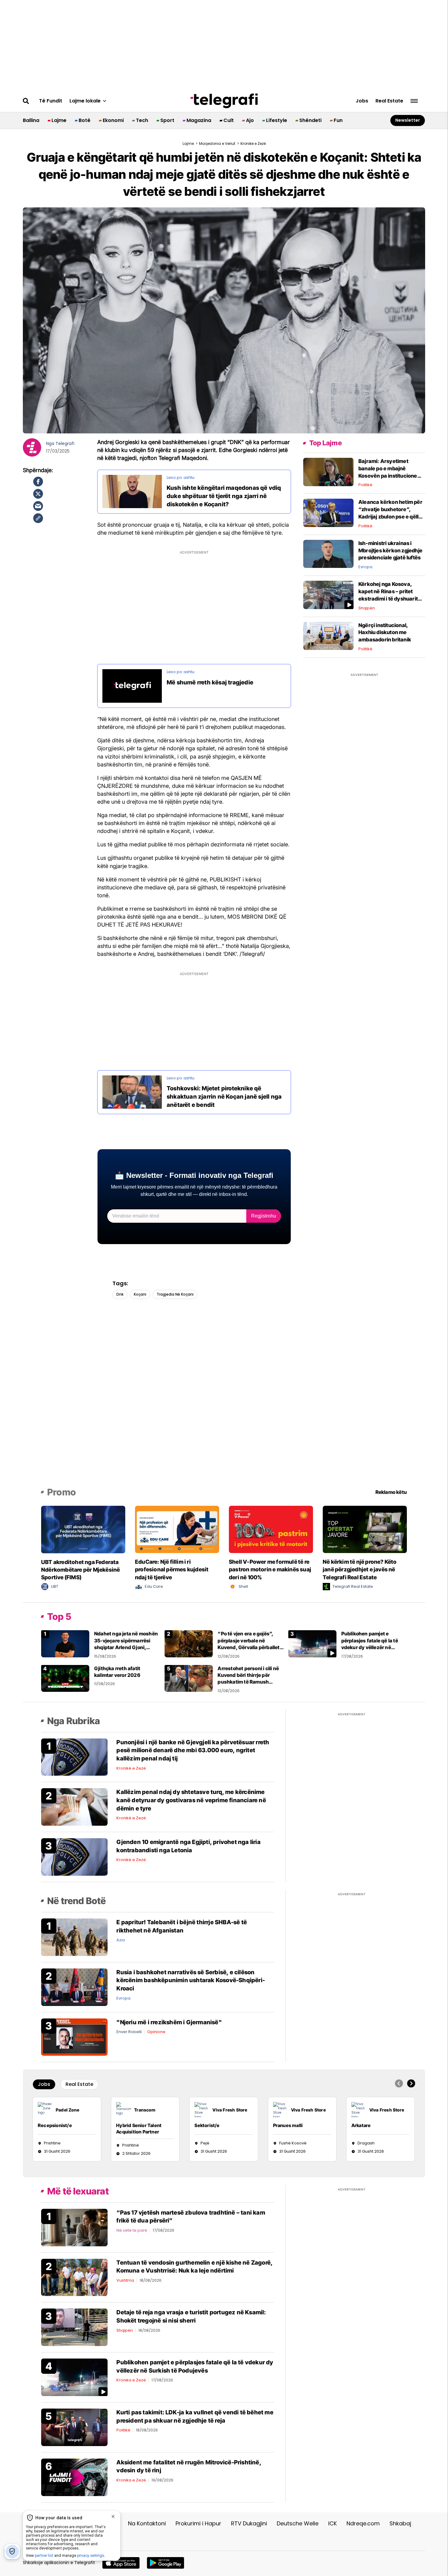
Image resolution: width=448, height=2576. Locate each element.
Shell (243, 1586)
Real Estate (389, 101)
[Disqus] (224, 1402)
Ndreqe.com (363, 2523)
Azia (121, 1940)
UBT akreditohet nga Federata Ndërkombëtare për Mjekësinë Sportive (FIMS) (80, 1570)
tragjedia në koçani (175, 1294)
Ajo (250, 120)
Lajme (59, 120)
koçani (140, 1294)
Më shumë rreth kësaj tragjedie (210, 682)
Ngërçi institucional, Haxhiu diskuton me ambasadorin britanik (385, 633)
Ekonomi (113, 120)
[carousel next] (411, 2083)
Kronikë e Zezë (131, 1768)
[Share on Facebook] (38, 482)
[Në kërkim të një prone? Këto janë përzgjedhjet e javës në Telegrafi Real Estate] (365, 1529)
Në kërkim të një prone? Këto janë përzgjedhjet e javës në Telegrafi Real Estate (360, 1569)
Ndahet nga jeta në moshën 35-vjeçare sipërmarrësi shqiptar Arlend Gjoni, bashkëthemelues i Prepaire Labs (127, 1647)
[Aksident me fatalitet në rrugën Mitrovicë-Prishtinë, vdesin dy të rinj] (74, 2477)
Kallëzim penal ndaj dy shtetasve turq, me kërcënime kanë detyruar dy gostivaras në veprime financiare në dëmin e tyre (191, 1800)
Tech (142, 120)
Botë (85, 120)
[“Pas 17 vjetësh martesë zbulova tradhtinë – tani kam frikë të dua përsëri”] (74, 2227)
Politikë (365, 485)
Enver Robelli (129, 2032)
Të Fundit (51, 101)
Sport (167, 120)
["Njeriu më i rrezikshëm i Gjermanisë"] (74, 2037)
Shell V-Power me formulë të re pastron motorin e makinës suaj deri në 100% (270, 1569)
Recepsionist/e (55, 2125)
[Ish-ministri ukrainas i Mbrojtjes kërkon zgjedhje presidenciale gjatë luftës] (328, 554)
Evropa (365, 567)
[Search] (26, 101)
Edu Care (154, 1586)
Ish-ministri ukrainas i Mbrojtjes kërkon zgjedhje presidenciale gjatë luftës (390, 551)
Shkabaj (400, 2523)
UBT (55, 1586)
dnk (120, 1294)
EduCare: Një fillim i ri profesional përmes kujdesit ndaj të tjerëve (172, 1569)
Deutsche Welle (298, 2523)
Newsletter (408, 120)
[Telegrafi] (224, 101)
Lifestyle (277, 120)
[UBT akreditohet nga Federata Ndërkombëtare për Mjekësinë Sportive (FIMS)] (83, 1529)
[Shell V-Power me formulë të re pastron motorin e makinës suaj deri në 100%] (271, 1529)
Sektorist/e (207, 2125)
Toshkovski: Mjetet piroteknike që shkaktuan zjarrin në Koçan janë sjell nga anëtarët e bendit (224, 1096)
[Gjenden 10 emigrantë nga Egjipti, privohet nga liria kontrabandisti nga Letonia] (74, 1857)
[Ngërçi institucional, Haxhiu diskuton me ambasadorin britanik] (328, 635)
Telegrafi (65, 444)
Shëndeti (310, 120)
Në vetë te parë (132, 2230)
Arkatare (361, 2125)
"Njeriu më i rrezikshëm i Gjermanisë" (169, 2022)
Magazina (199, 120)
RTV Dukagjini (249, 2523)
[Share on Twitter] (38, 494)
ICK (332, 2523)
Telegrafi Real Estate (353, 1586)
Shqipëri (367, 608)
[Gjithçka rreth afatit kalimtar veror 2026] (65, 1678)
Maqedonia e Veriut (217, 144)
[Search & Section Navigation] (414, 101)
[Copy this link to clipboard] (38, 518)
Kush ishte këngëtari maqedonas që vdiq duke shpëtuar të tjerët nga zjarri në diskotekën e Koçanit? (224, 496)
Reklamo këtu (391, 1492)
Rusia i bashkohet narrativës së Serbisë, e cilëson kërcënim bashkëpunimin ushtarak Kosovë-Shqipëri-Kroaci (191, 1980)
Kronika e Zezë (131, 2380)
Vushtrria (125, 2280)
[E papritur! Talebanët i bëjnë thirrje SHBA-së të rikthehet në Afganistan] (74, 1937)
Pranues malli (288, 2125)
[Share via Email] (38, 506)
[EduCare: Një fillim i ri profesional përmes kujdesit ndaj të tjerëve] (177, 1529)
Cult (229, 120)
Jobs (362, 101)
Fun (338, 120)
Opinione (156, 2032)
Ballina (31, 120)
